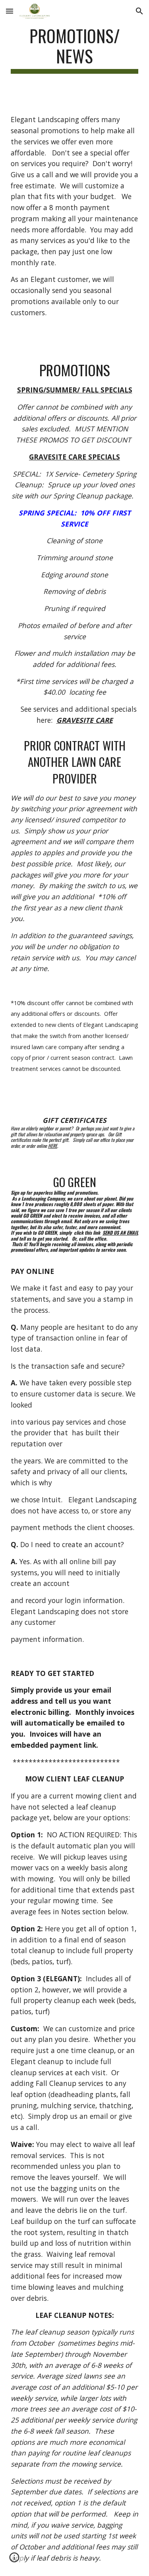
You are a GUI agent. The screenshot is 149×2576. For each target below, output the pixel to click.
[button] (10, 11)
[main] (75, 50)
